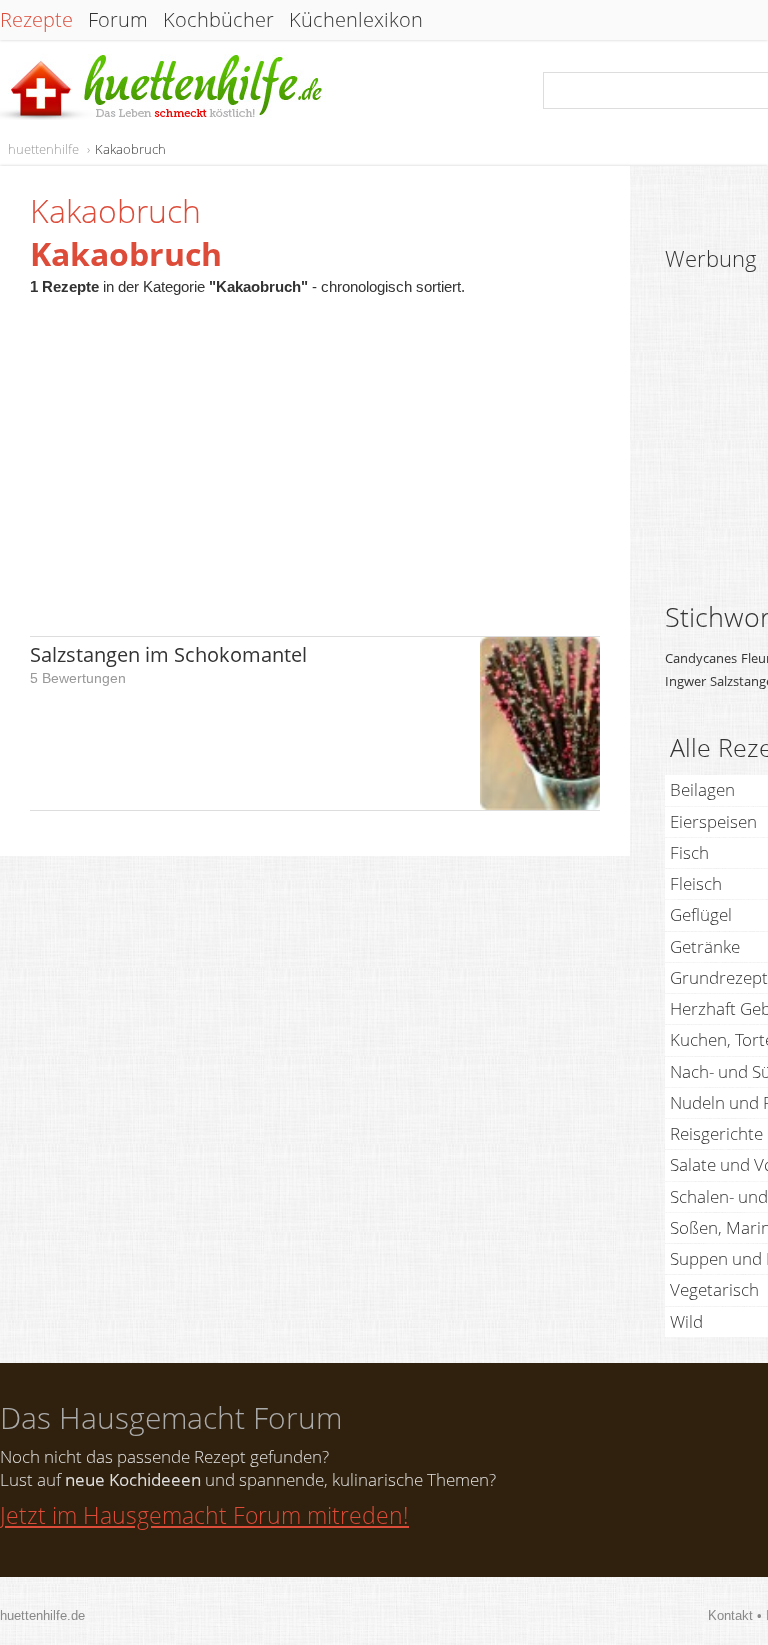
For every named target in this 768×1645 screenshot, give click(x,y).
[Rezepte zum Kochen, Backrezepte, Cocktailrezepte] (163, 88)
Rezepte (36, 20)
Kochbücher (218, 20)
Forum (118, 20)
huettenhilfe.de (42, 1615)
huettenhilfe (43, 149)
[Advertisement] (315, 456)
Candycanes (701, 658)
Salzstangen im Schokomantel (168, 654)
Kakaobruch (130, 149)
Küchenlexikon (356, 20)
